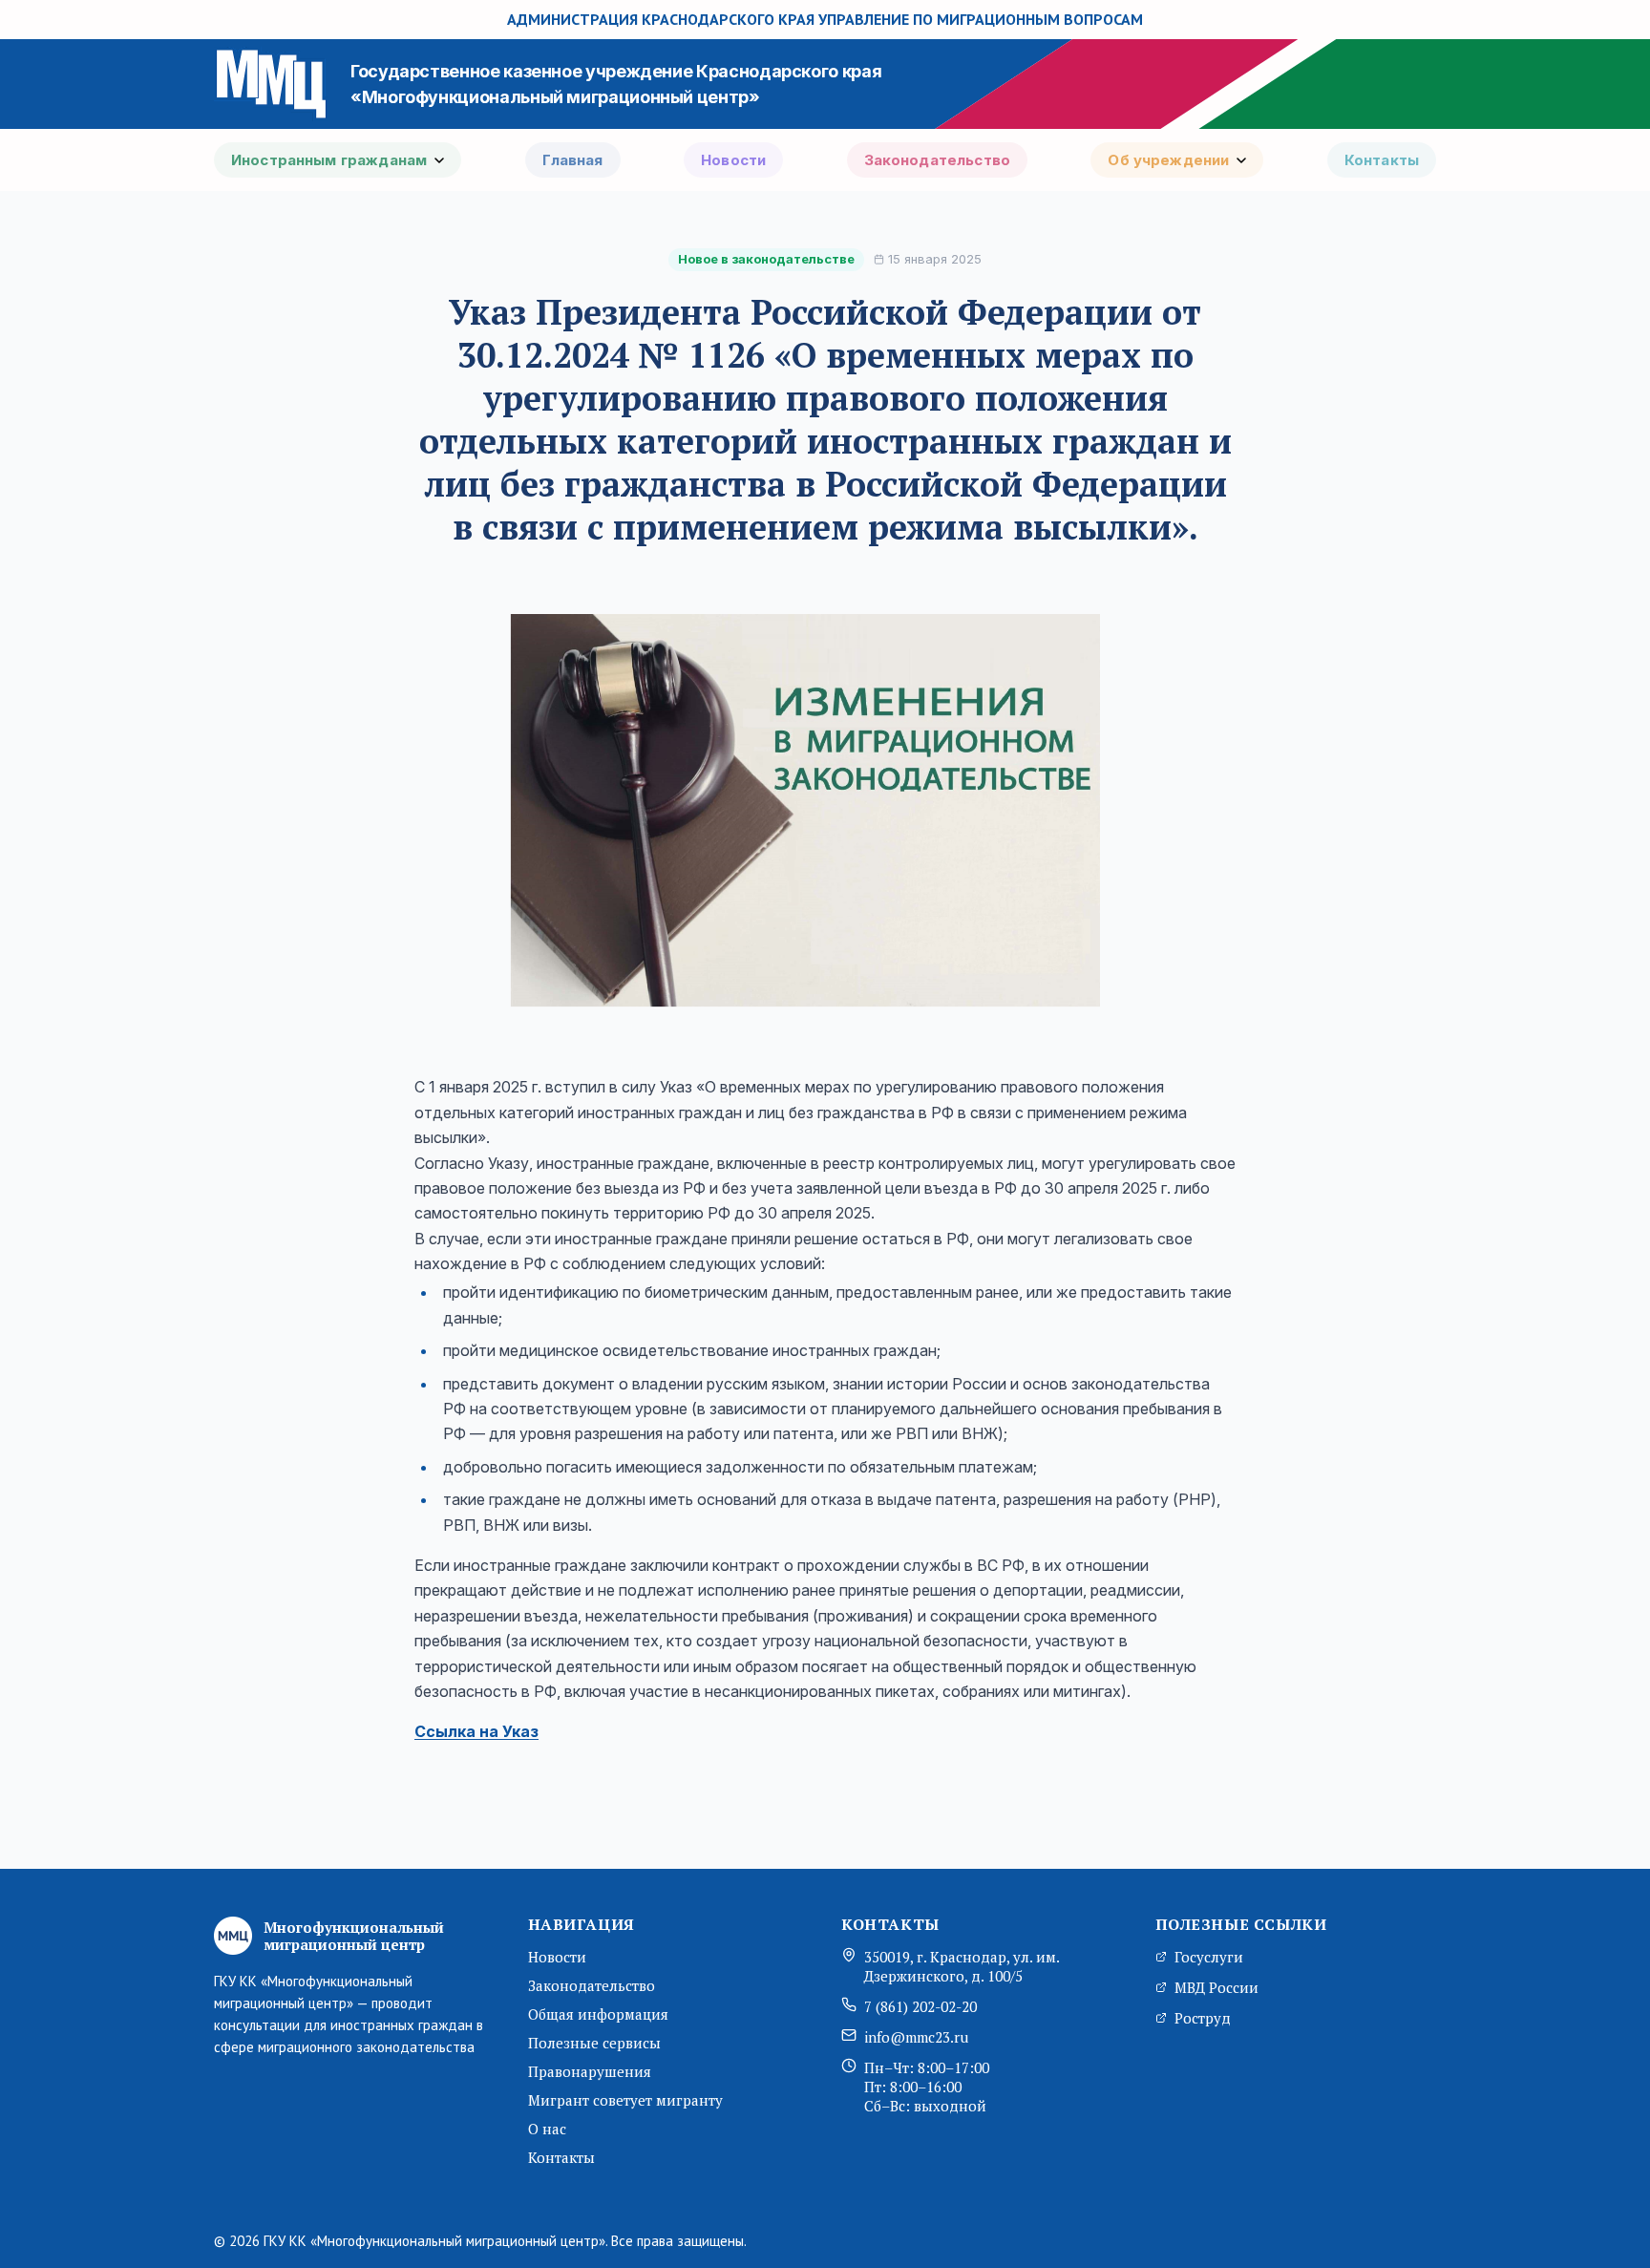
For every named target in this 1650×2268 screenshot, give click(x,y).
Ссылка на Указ (476, 1731)
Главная (573, 160)
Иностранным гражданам (329, 160)
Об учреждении (1168, 160)
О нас (547, 2129)
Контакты (1382, 160)
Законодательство (937, 160)
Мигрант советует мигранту (625, 2100)
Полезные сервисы (594, 2043)
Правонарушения (590, 2071)
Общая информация (598, 2014)
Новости (733, 160)
